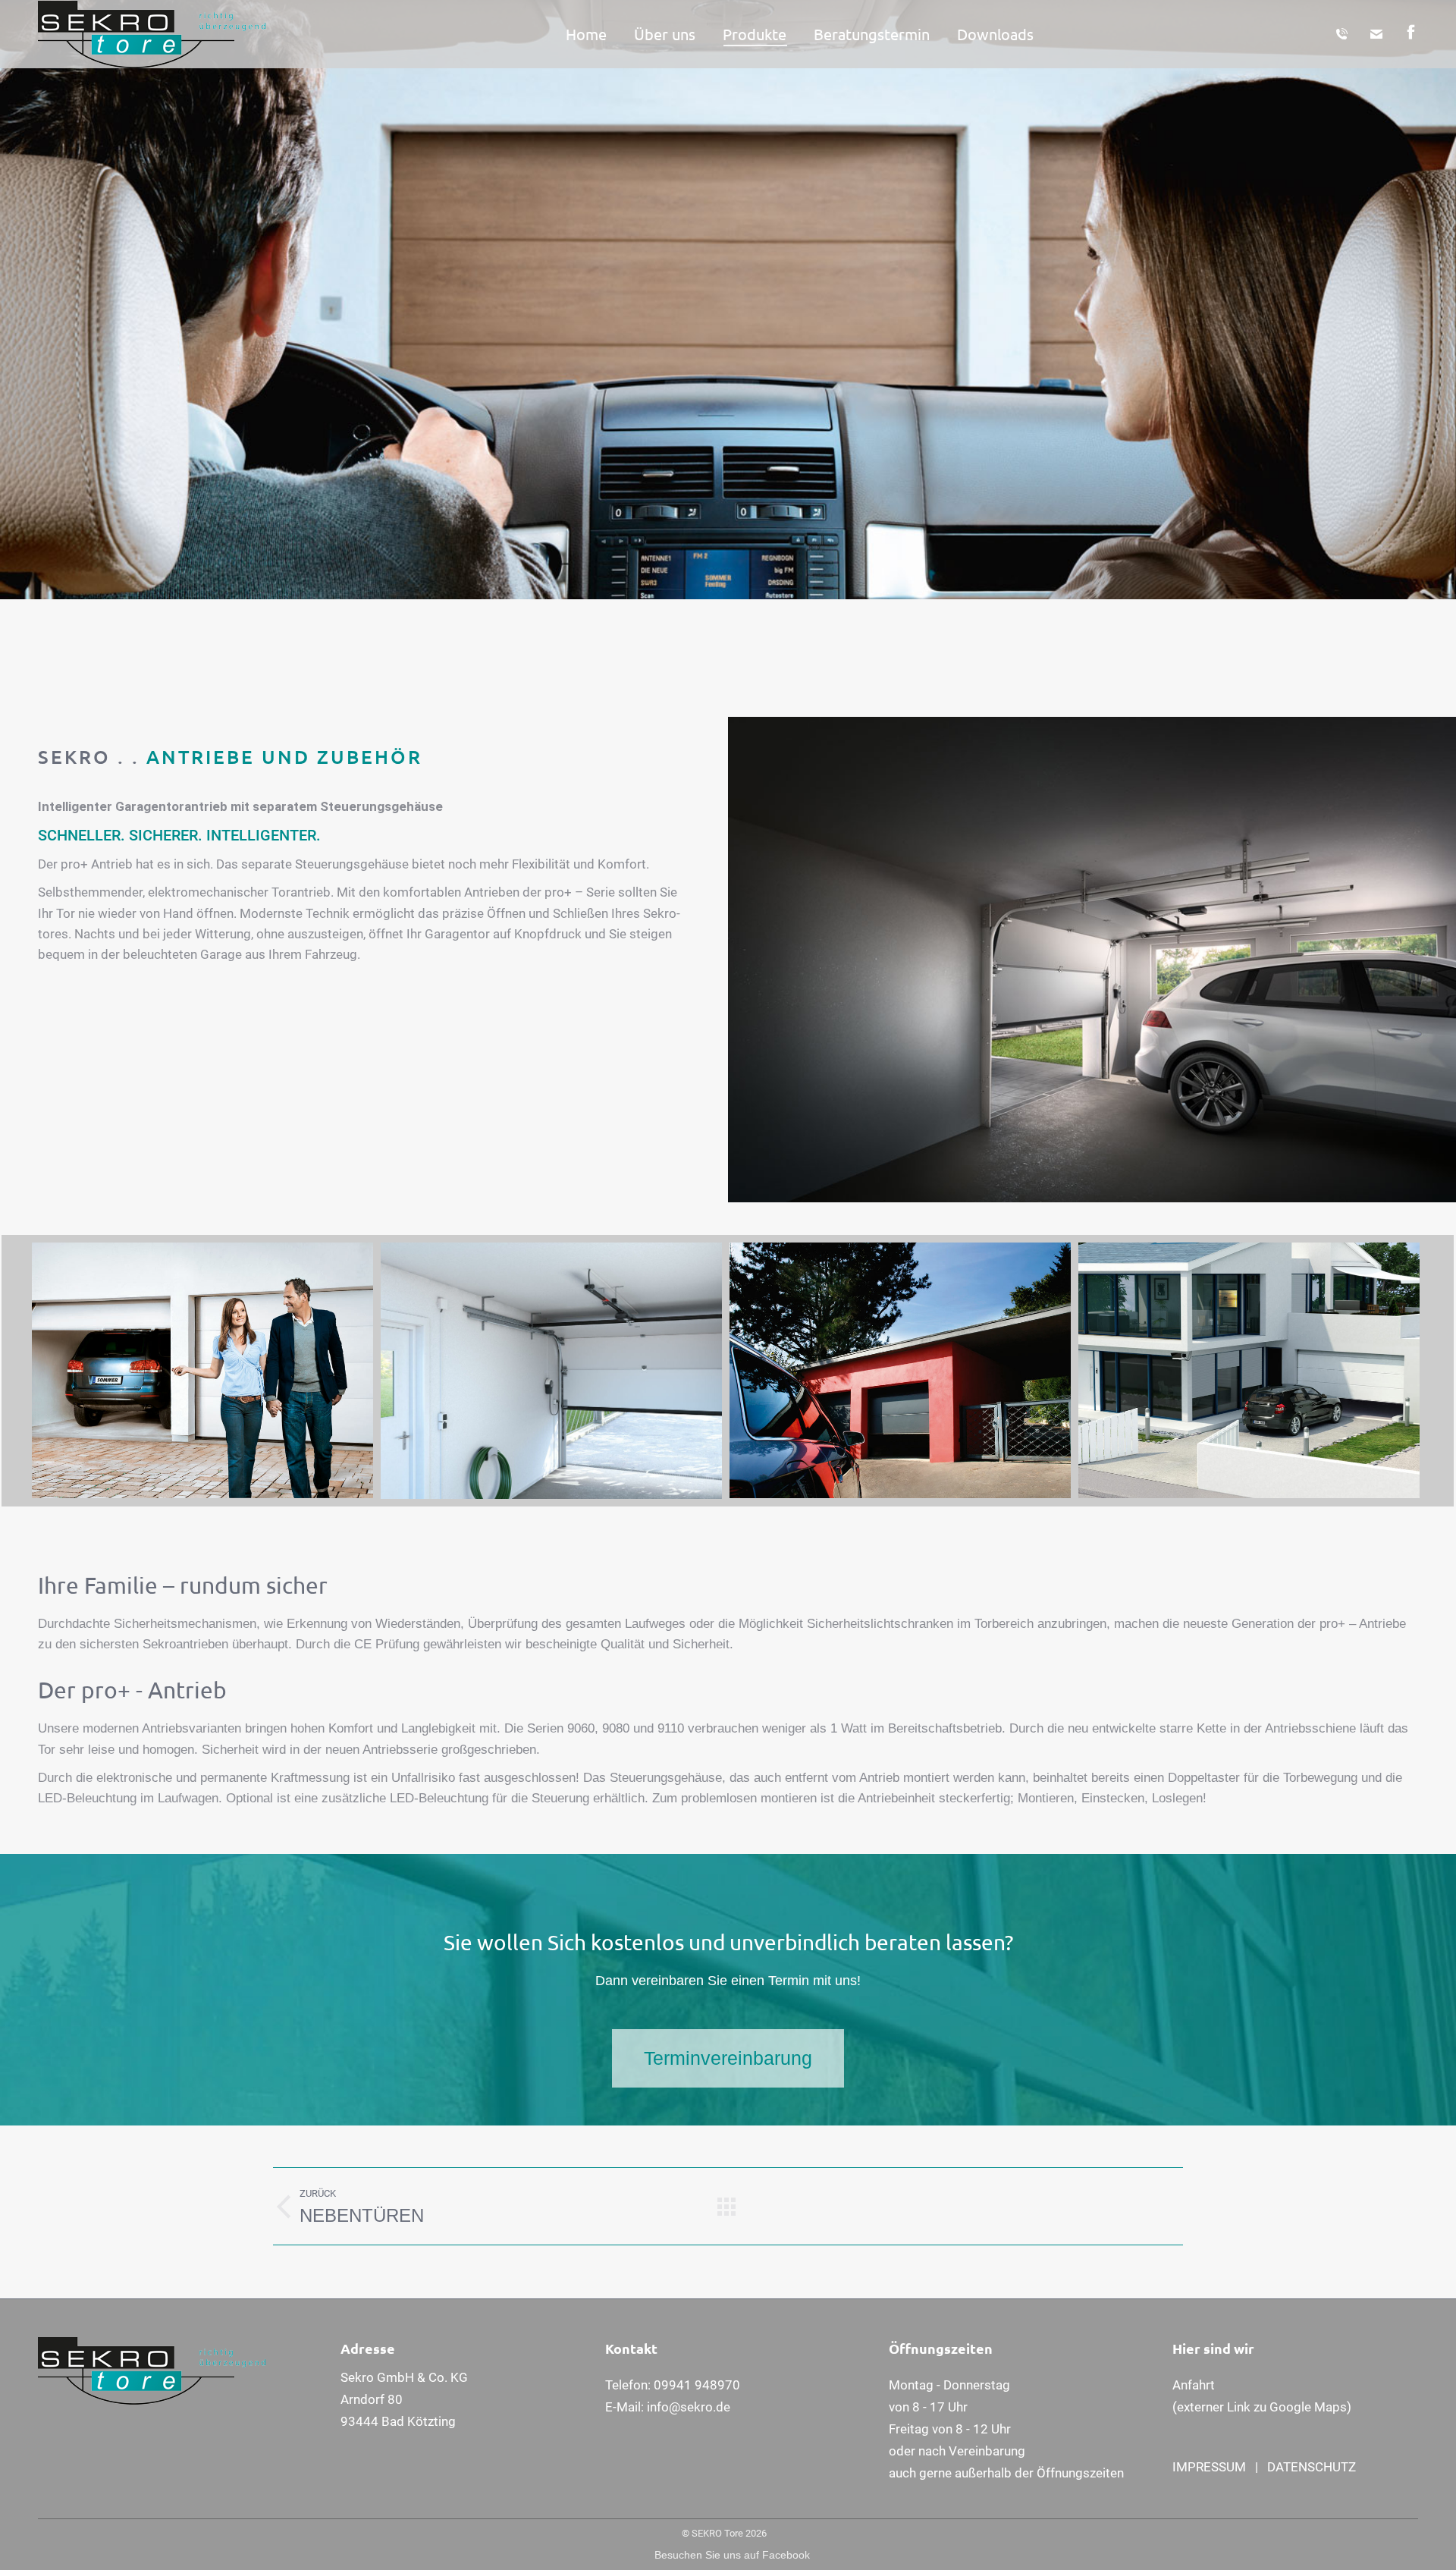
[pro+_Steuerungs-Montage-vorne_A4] (551, 1371)
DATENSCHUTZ (1312, 2467)
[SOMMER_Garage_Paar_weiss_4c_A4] (202, 1371)
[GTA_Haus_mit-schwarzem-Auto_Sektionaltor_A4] (1249, 1371)
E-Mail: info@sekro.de (668, 2407)
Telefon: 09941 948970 (673, 2385)
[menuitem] (586, 34)
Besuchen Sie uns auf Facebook (732, 2555)
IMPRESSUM (1209, 2467)
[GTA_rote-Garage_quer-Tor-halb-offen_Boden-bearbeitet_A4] (900, 1371)
